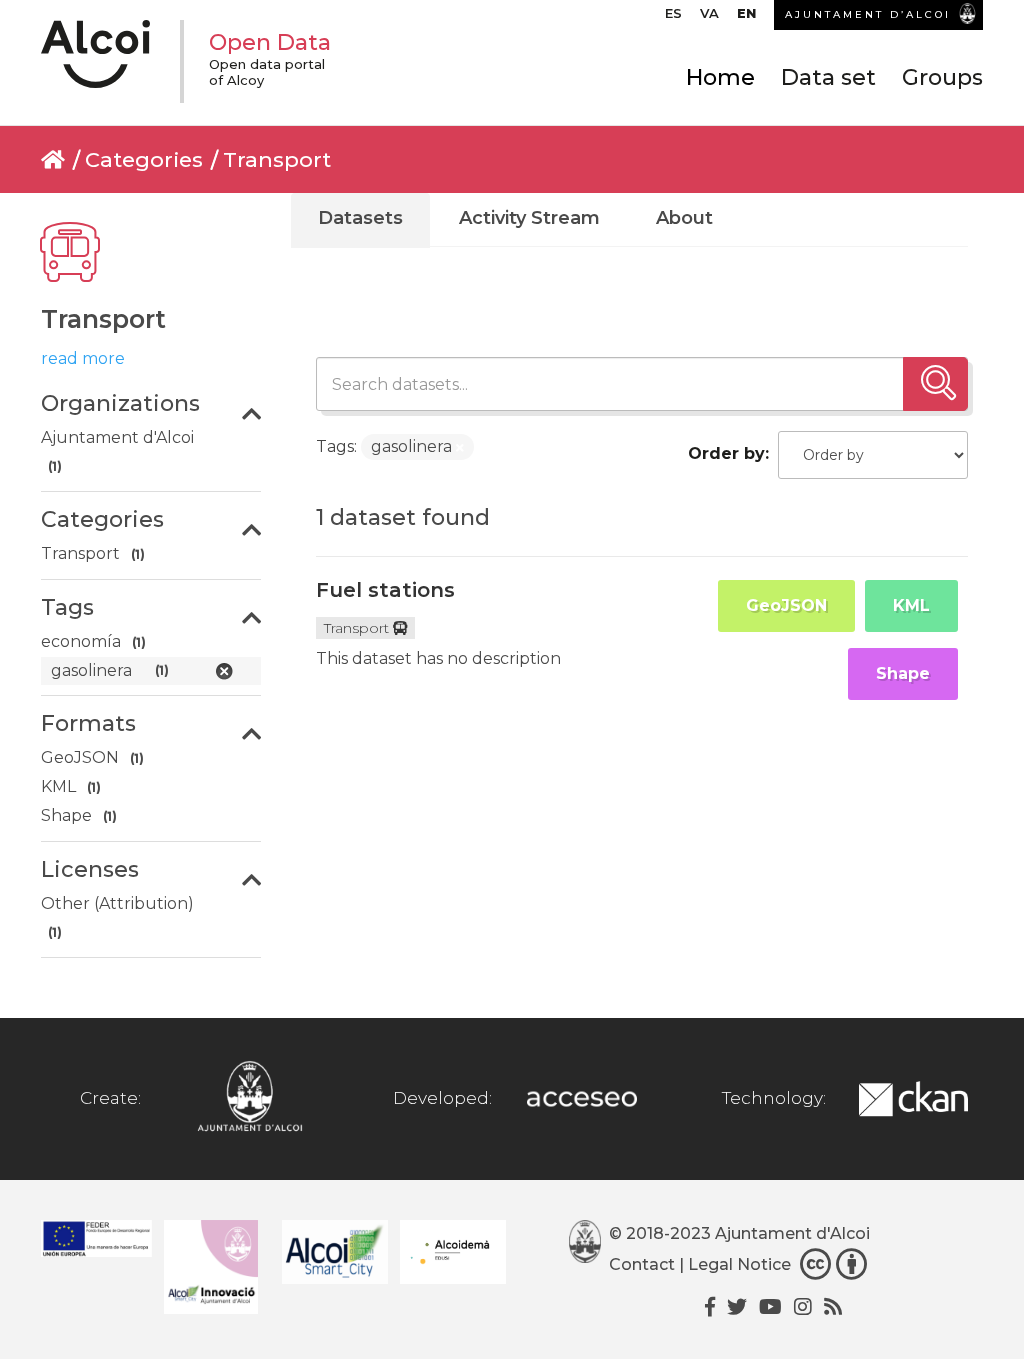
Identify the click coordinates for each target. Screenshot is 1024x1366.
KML (911, 605)
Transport (277, 159)
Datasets (360, 218)
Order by (726, 453)
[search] (935, 384)
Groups (942, 77)
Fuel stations (385, 590)
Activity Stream (529, 218)
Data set (828, 77)
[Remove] (460, 448)
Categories (144, 159)
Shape (903, 673)
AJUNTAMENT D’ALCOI (868, 14)
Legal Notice (739, 1265)
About (684, 218)
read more (83, 358)
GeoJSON (786, 605)
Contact (642, 1265)
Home (720, 77)
